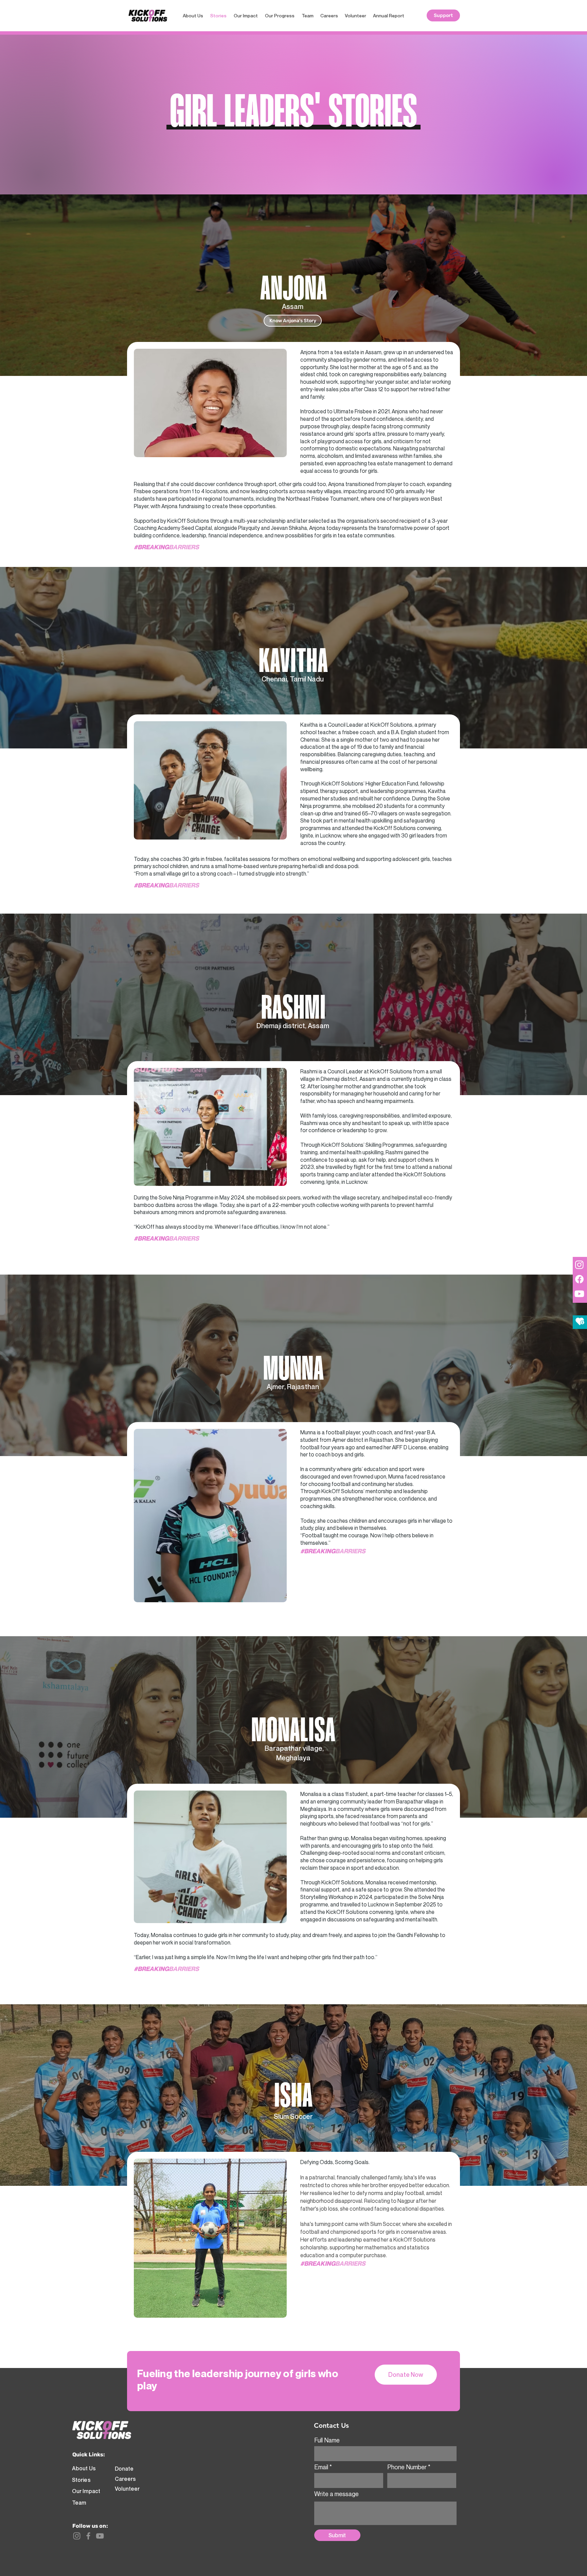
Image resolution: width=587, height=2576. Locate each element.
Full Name (327, 2440)
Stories (81, 2480)
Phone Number (407, 2467)
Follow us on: (90, 2526)
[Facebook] (88, 2536)
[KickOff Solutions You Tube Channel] (579, 1294)
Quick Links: (89, 2454)
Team (79, 2503)
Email (321, 2467)
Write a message (336, 2494)
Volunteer (127, 2489)
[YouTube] (100, 2536)
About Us (84, 2468)
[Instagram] (77, 2536)
